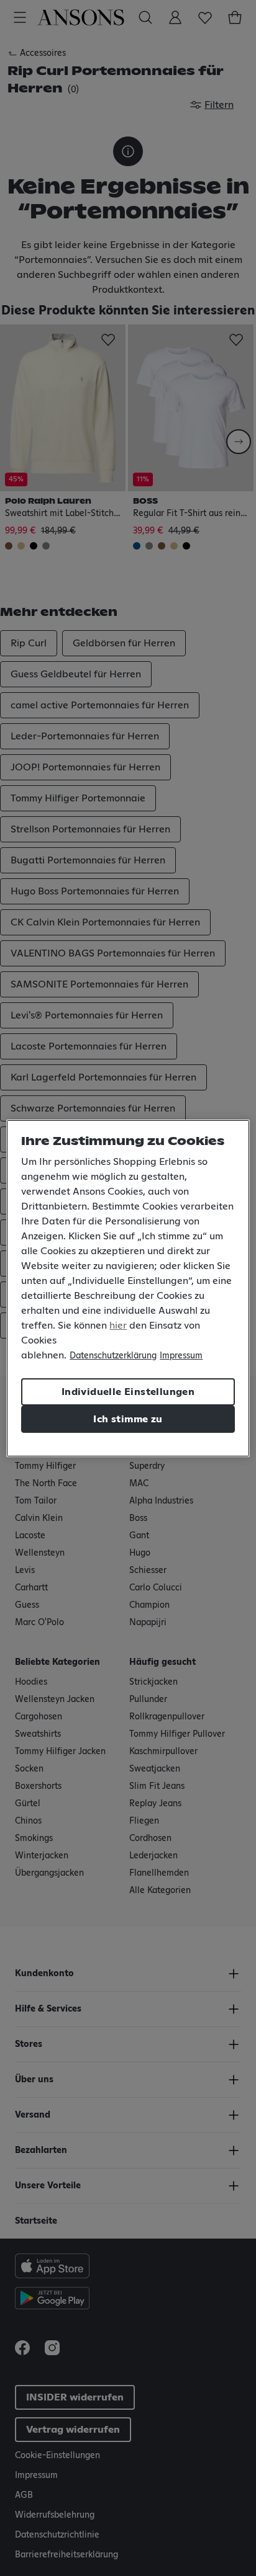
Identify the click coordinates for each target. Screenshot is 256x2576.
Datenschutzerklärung (113, 1356)
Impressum (181, 1356)
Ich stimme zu (128, 1419)
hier (118, 1326)
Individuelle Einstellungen (128, 1392)
